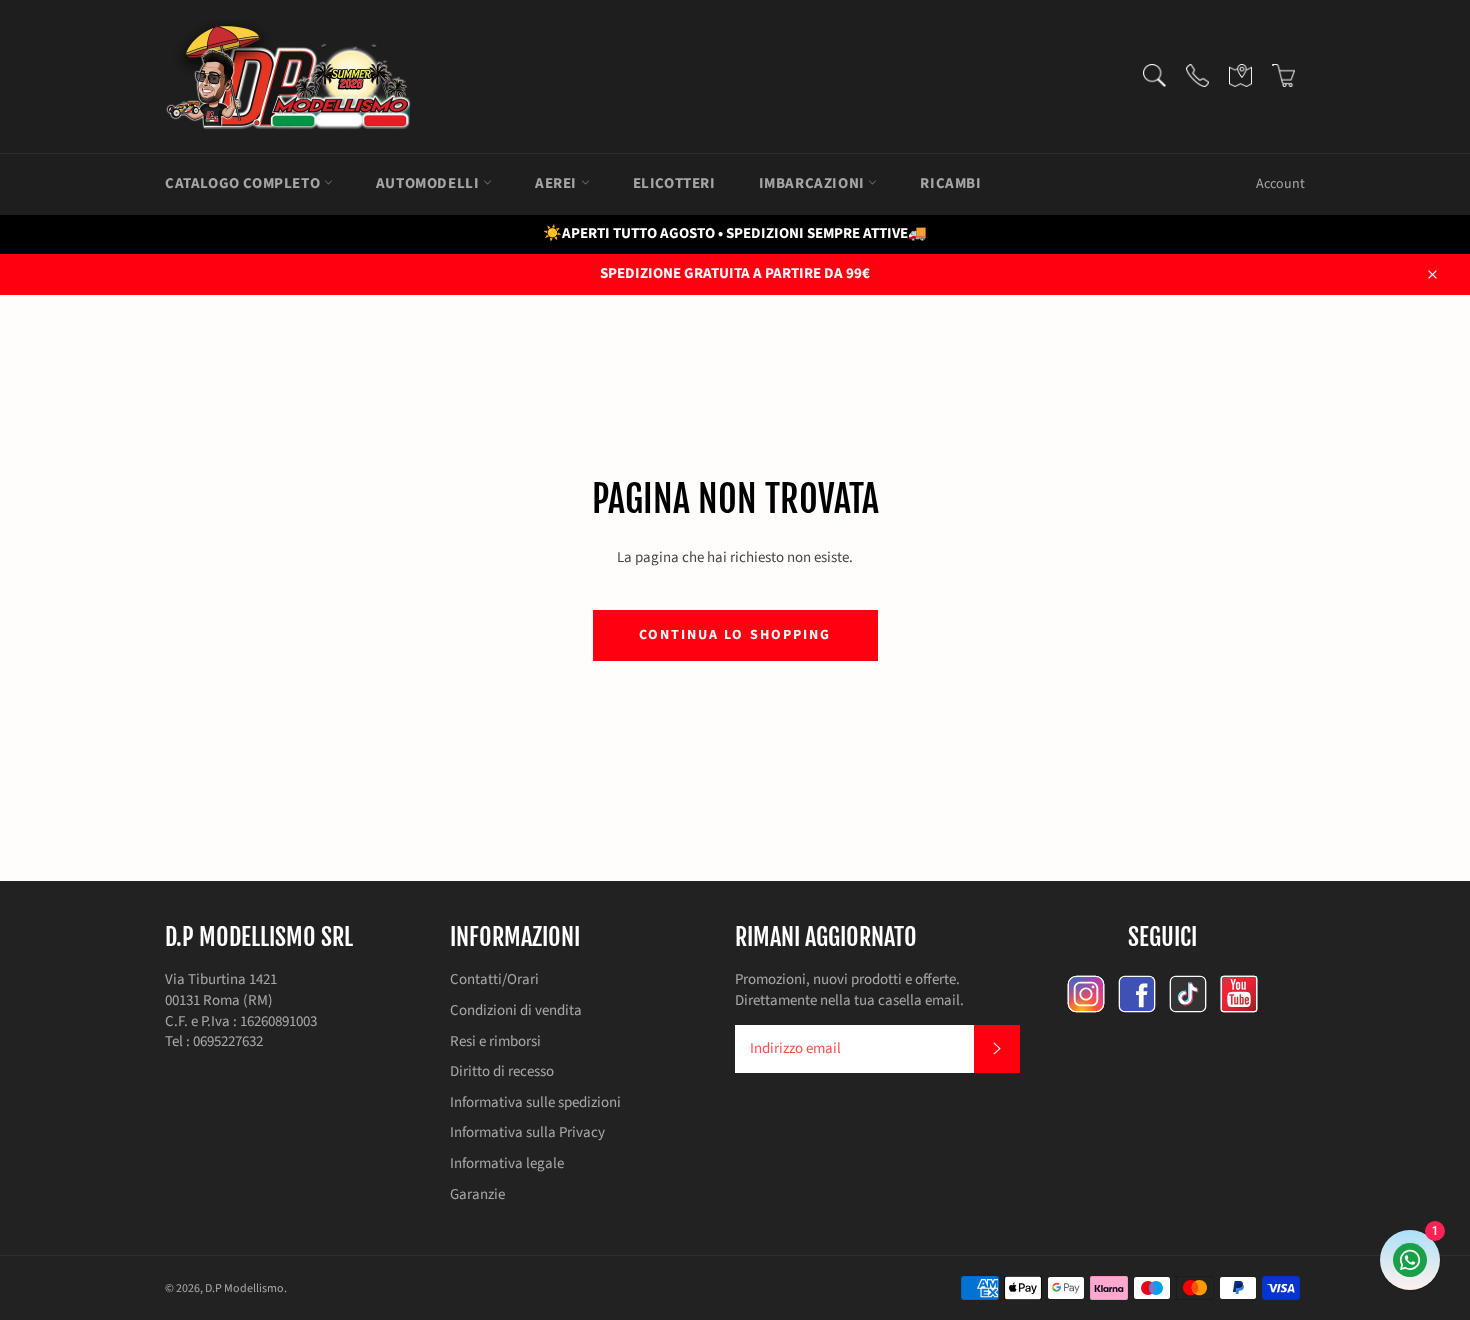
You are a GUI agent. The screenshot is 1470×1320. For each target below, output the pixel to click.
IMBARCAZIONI (814, 183)
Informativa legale (507, 1163)
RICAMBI (950, 183)
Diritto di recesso (502, 1071)
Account (1280, 184)
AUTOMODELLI (429, 183)
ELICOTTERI (674, 183)
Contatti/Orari (494, 979)
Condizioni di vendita (516, 1010)
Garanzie (477, 1194)
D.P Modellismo (244, 1288)
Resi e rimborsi (495, 1041)
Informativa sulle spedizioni (535, 1102)
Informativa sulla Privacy (527, 1132)
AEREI (558, 183)
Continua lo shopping (735, 635)
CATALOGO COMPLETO (244, 183)
